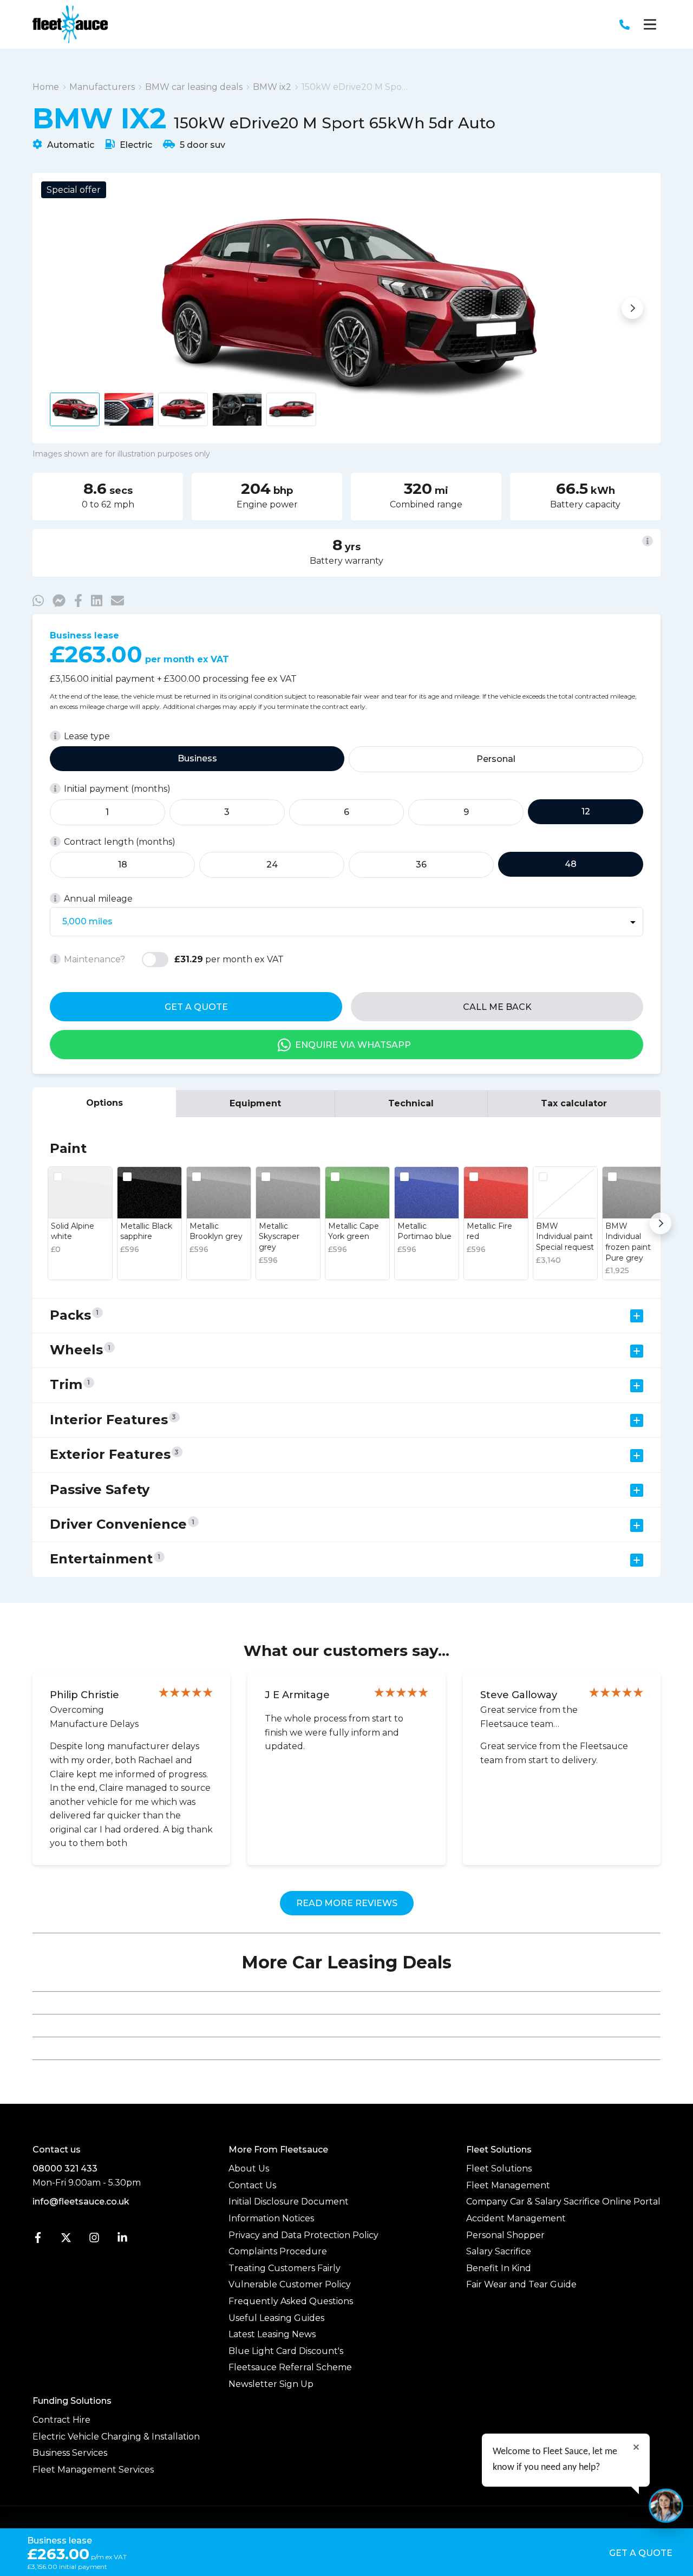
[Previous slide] (61, 308)
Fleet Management (508, 2185)
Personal (496, 759)
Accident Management (516, 2218)
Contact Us (252, 2185)
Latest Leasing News (272, 2334)
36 (421, 865)
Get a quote (196, 1007)
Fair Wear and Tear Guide (521, 2284)
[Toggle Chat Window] (666, 2506)
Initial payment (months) (117, 789)
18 (123, 865)
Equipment (255, 1103)
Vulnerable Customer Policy (290, 2284)
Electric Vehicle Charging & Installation (116, 2437)
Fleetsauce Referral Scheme (290, 2367)
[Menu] (650, 24)
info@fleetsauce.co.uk (81, 2202)
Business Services (70, 2453)
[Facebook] (38, 2240)
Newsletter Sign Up (271, 2384)
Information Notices (271, 2218)
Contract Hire (61, 2420)
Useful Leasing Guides (276, 2318)
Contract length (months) (120, 842)
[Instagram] (94, 2240)
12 (586, 811)
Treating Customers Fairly (285, 2268)
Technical (411, 1103)
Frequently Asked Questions (291, 2301)
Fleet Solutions (499, 2169)
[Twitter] (66, 2240)
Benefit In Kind (499, 2268)
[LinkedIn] (122, 2240)
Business (197, 758)
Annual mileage (98, 899)
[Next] (661, 1223)
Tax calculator (574, 1103)
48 (571, 864)
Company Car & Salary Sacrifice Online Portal (563, 2202)
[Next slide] (632, 308)
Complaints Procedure (278, 2251)
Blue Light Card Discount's (286, 2351)
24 (272, 865)
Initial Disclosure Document (289, 2202)
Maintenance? (94, 959)
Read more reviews (347, 1903)
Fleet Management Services (93, 2470)
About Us (249, 2169)
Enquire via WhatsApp (353, 1045)
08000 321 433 (65, 2169)
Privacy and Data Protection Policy (303, 2235)
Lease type (87, 736)
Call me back (497, 1007)
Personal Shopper (505, 2235)
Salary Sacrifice (499, 2251)
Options (104, 1103)
